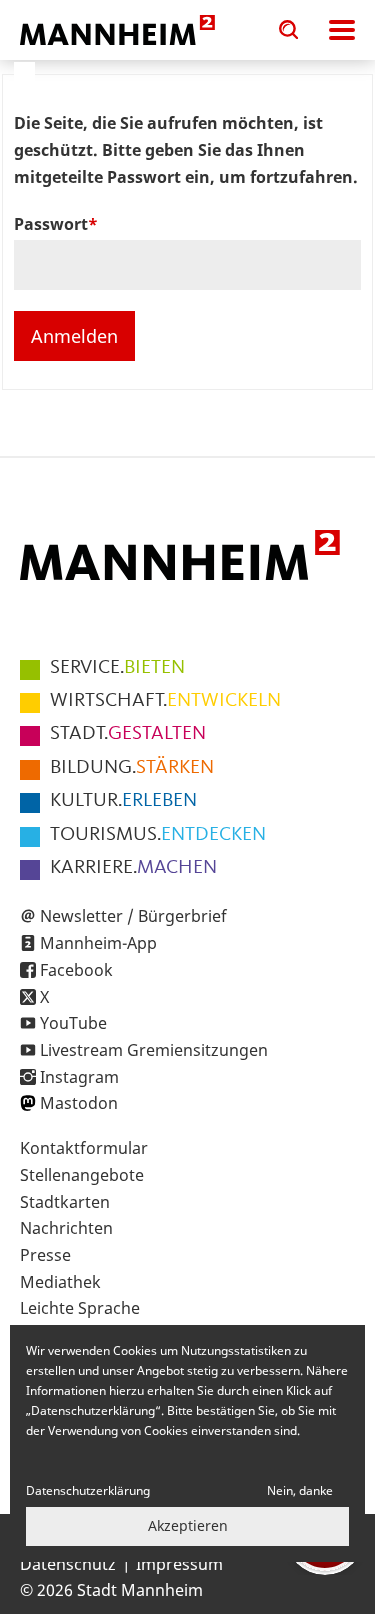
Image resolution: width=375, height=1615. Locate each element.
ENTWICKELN (165, 701)
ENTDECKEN (158, 835)
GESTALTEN (128, 734)
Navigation (342, 30)
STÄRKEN (132, 768)
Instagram (79, 1077)
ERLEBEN (123, 801)
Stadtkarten (65, 1202)
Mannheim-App (98, 943)
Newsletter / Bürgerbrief (133, 916)
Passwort (51, 224)
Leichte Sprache (80, 1308)
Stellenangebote (82, 1175)
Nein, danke (300, 1490)
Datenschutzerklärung (88, 1490)
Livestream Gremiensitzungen (154, 1050)
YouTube (73, 1023)
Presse (45, 1255)
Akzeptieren (188, 1525)
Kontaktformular (84, 1148)
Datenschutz (68, 1564)
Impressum (179, 1564)
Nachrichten (66, 1228)
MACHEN (133, 868)
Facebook (76, 970)
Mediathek (60, 1282)
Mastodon (79, 1103)
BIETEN (117, 668)
